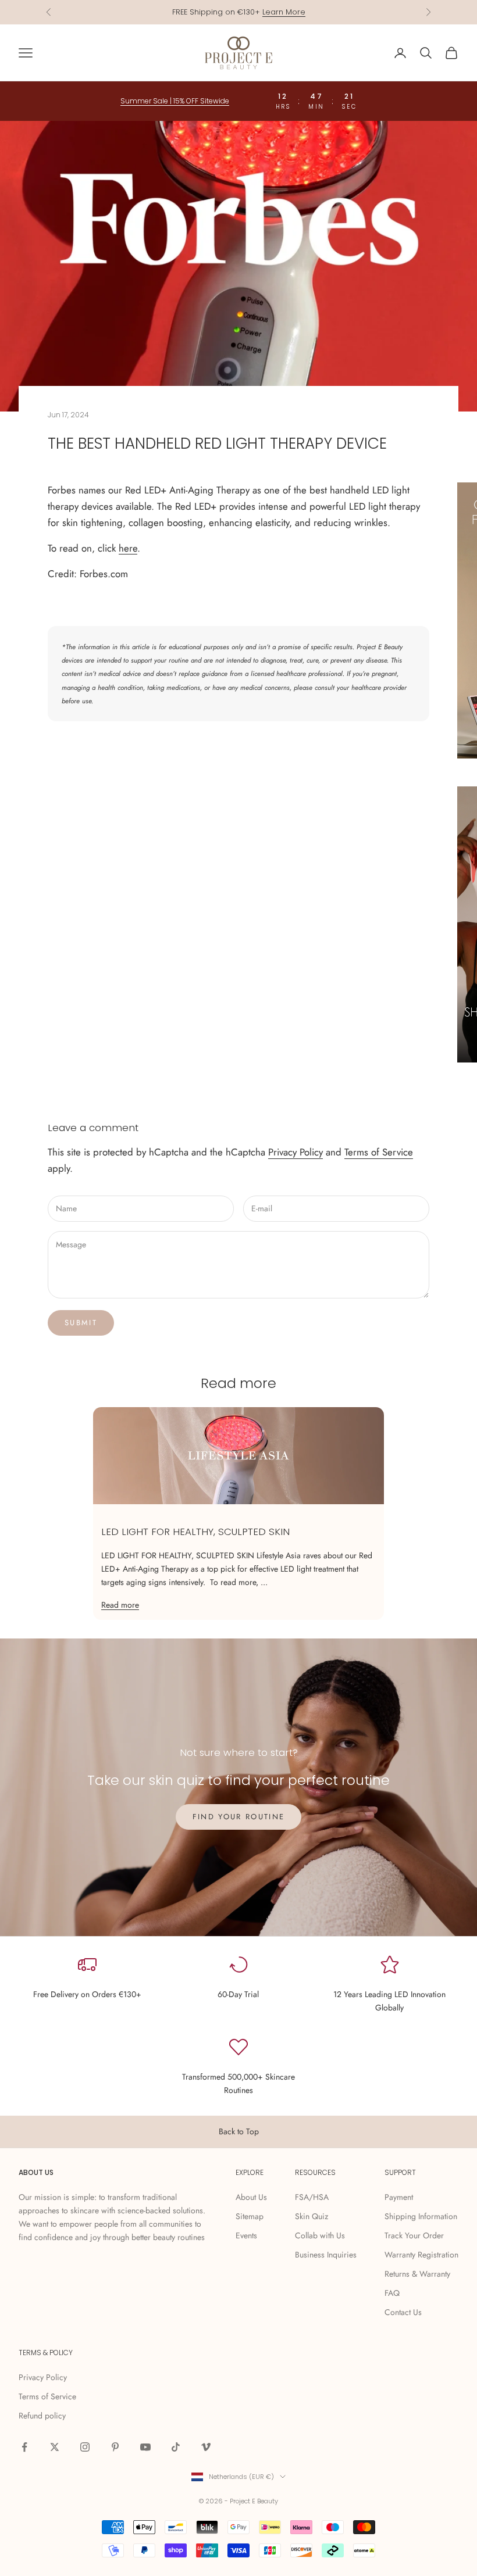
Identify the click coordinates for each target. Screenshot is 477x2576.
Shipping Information (421, 2216)
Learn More (284, 12)
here (128, 548)
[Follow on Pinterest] (115, 2447)
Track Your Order (414, 2235)
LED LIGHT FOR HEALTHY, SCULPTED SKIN (195, 1532)
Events (246, 2235)
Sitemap (250, 2216)
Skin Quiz (312, 2216)
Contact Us (403, 2312)
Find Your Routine (239, 1817)
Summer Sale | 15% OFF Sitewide (175, 101)
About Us (251, 2197)
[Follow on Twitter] (55, 2447)
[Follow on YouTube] (145, 2447)
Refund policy (42, 2416)
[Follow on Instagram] (85, 2447)
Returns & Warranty (417, 2274)
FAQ (392, 2293)
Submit (81, 1323)
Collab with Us (320, 2235)
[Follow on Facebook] (24, 2447)
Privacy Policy (296, 1152)
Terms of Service (379, 1152)
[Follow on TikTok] (176, 2447)
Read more (120, 1605)
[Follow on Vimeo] (206, 2447)
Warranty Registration (421, 2255)
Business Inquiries (326, 2255)
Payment (399, 2197)
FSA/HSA (312, 2197)
